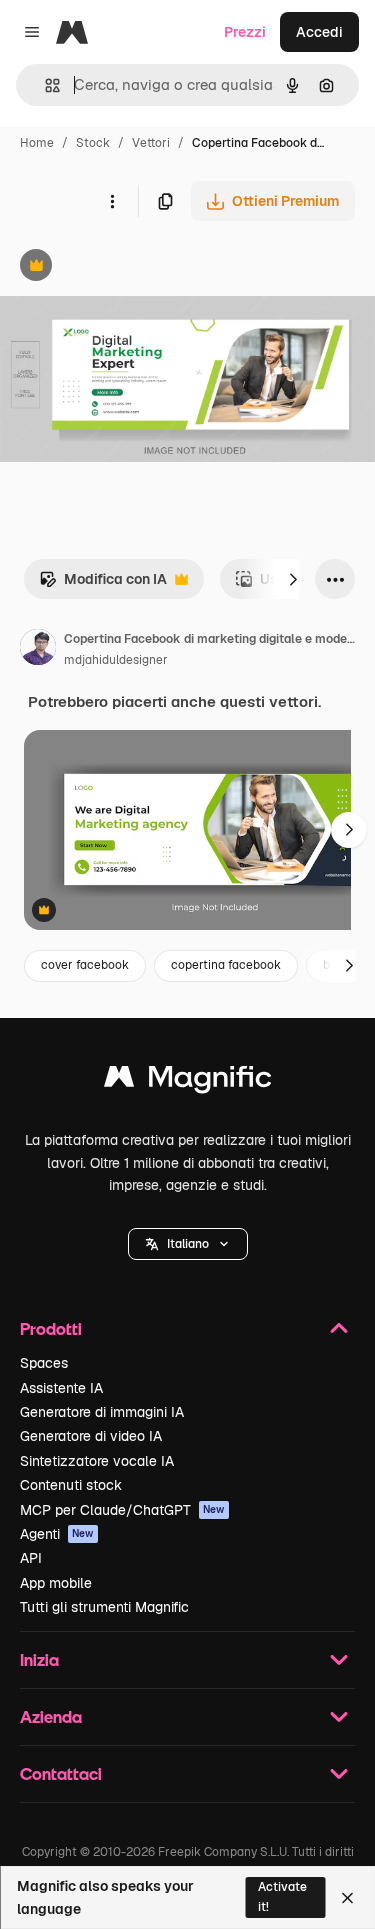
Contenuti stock (71, 1485)
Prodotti (51, 1328)
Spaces (44, 1363)
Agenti (57, 1534)
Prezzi (245, 32)
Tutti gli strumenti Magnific (104, 1607)
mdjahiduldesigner (116, 660)
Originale (132, 267)
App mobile (56, 1583)
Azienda (51, 1716)
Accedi (319, 32)
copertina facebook (226, 965)
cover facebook (85, 965)
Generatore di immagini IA (102, 1412)
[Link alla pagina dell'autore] (38, 650)
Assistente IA (61, 1388)
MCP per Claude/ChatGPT (122, 1510)
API (31, 1558)
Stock (93, 143)
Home (37, 143)
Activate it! (282, 1896)
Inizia (39, 1659)
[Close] (347, 1898)
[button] (188, 1244)
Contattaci (61, 1773)
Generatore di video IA (91, 1436)
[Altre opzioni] (112, 201)
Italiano (188, 1244)
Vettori (151, 143)
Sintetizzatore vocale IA (97, 1461)
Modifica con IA (103, 584)
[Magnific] (188, 1081)
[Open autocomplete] (44, 85)
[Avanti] (293, 579)
